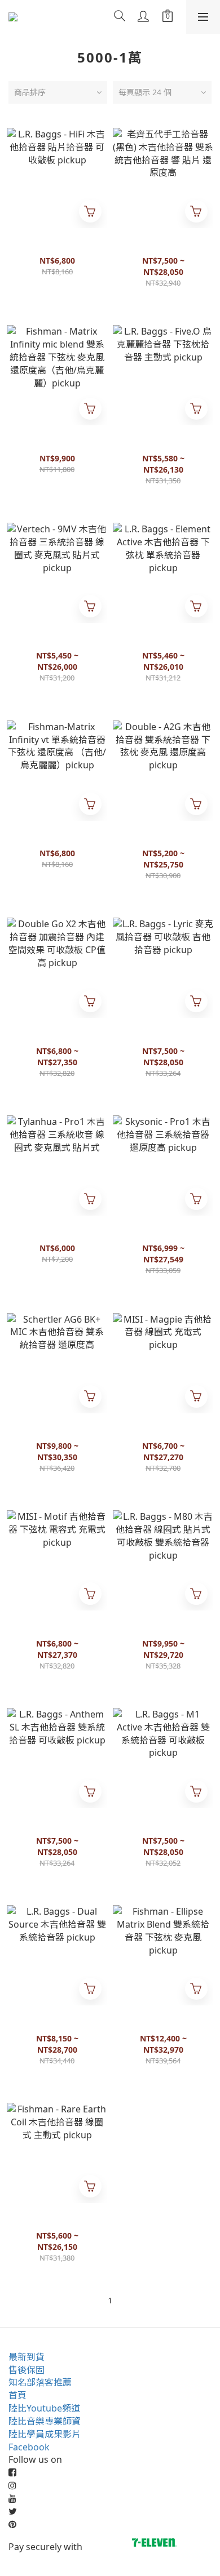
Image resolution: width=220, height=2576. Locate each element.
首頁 (17, 2395)
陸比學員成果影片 (45, 2434)
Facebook (29, 2447)
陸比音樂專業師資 (45, 2421)
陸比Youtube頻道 (44, 2408)
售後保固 (27, 2370)
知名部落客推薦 (40, 2382)
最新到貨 (27, 2357)
